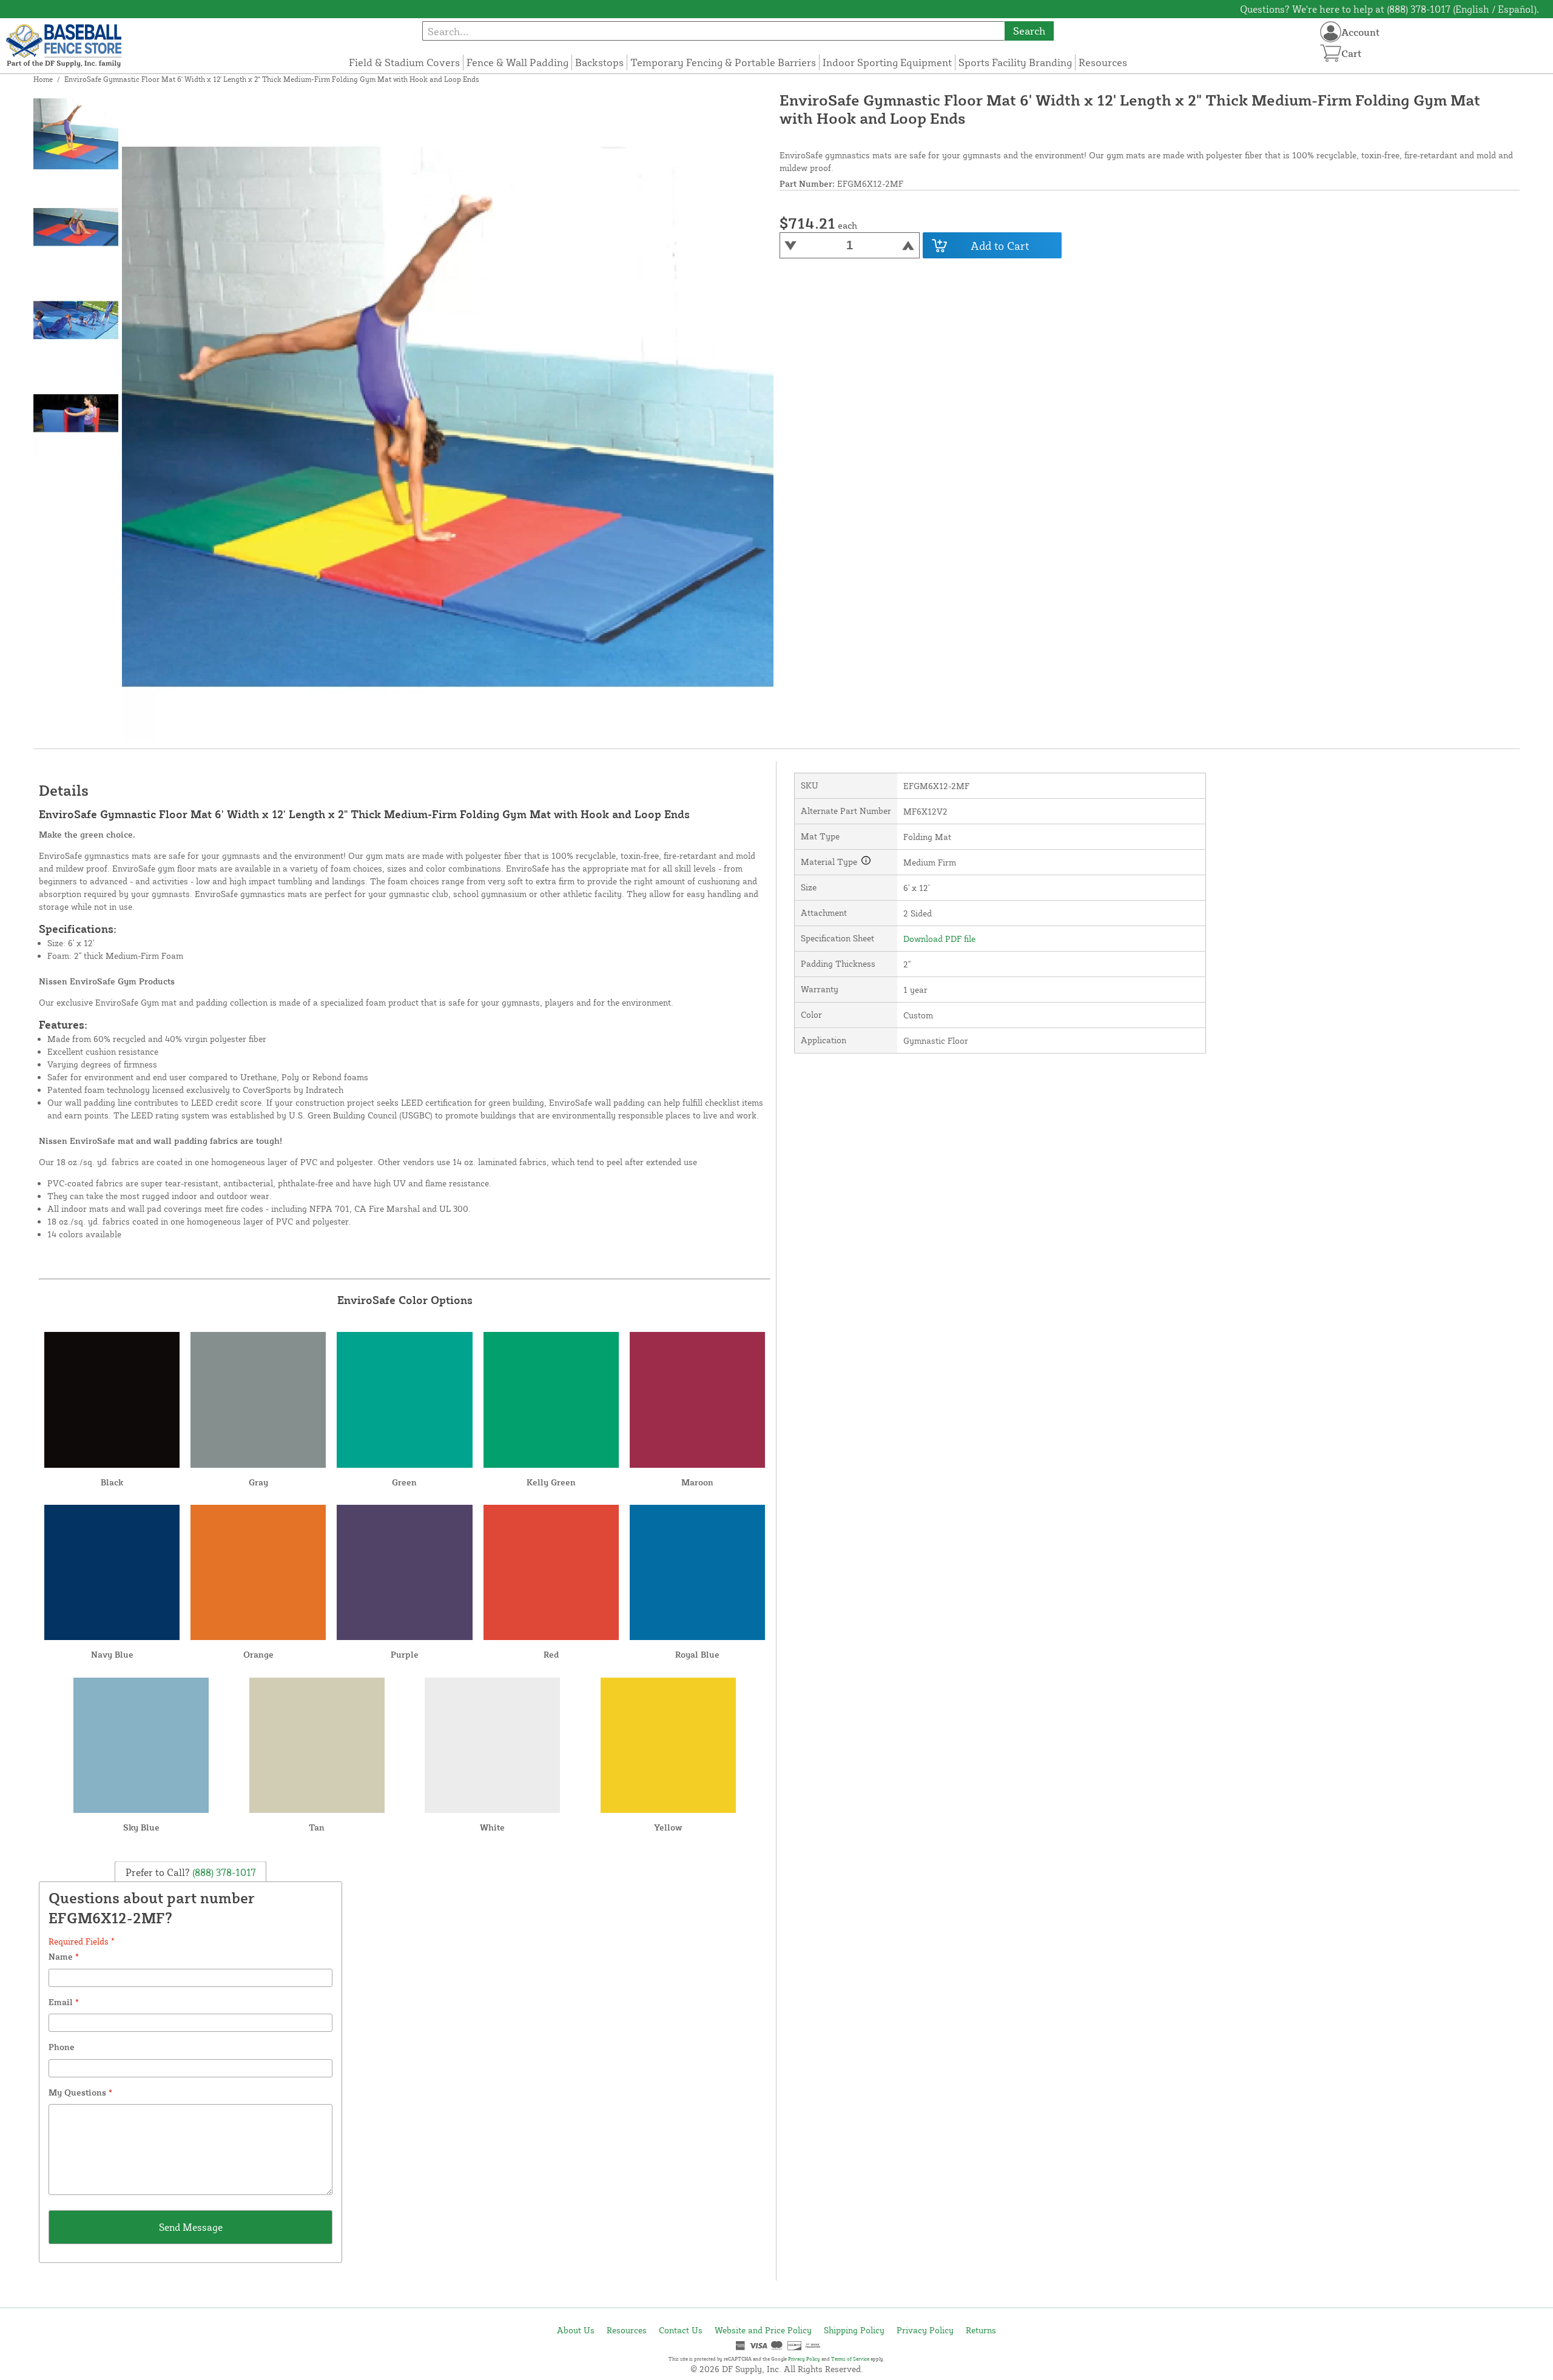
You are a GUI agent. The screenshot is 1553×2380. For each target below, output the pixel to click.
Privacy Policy (925, 2330)
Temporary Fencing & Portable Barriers (723, 62)
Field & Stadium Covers (404, 62)
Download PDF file (939, 939)
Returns (981, 2330)
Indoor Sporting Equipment (887, 62)
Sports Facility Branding (1015, 62)
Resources (1103, 62)
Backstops (599, 62)
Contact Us (681, 2330)
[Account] (1331, 32)
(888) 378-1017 (223, 1872)
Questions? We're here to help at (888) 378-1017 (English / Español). (1390, 9)
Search (1029, 31)
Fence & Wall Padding (517, 62)
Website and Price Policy (763, 2330)
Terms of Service (850, 2359)
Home (43, 79)
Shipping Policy (854, 2330)
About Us (576, 2330)
